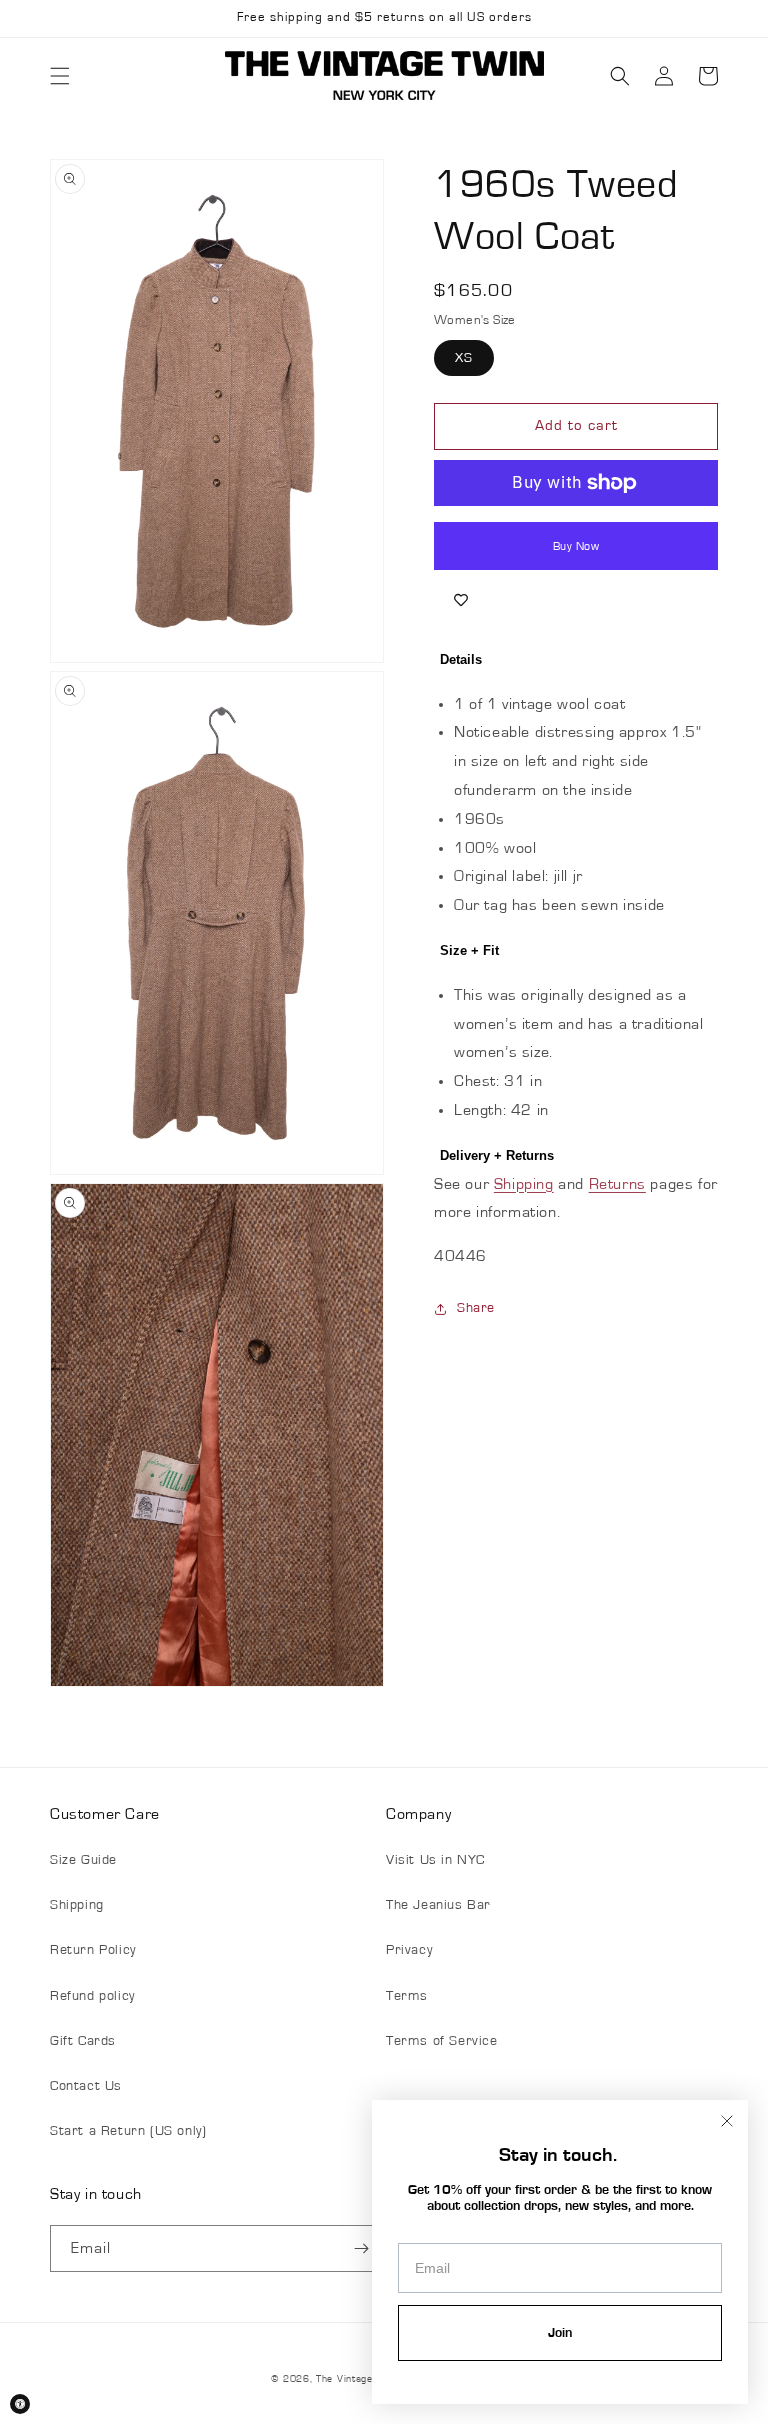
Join (560, 2333)
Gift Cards (83, 2041)
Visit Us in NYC (435, 1860)
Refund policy (92, 1996)
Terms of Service (442, 2041)
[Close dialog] (727, 2121)
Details (461, 659)
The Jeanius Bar (438, 1905)
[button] (60, 76)
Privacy (409, 1950)
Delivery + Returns (497, 1155)
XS (464, 358)
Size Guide (83, 1860)
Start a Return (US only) (128, 2131)
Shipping (524, 1184)
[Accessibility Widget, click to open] (20, 2404)
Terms (407, 1996)
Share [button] (476, 1308)
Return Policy (93, 1950)
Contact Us (86, 2086)
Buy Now (576, 546)
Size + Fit (469, 950)
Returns (617, 1184)
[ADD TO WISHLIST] (461, 600)
